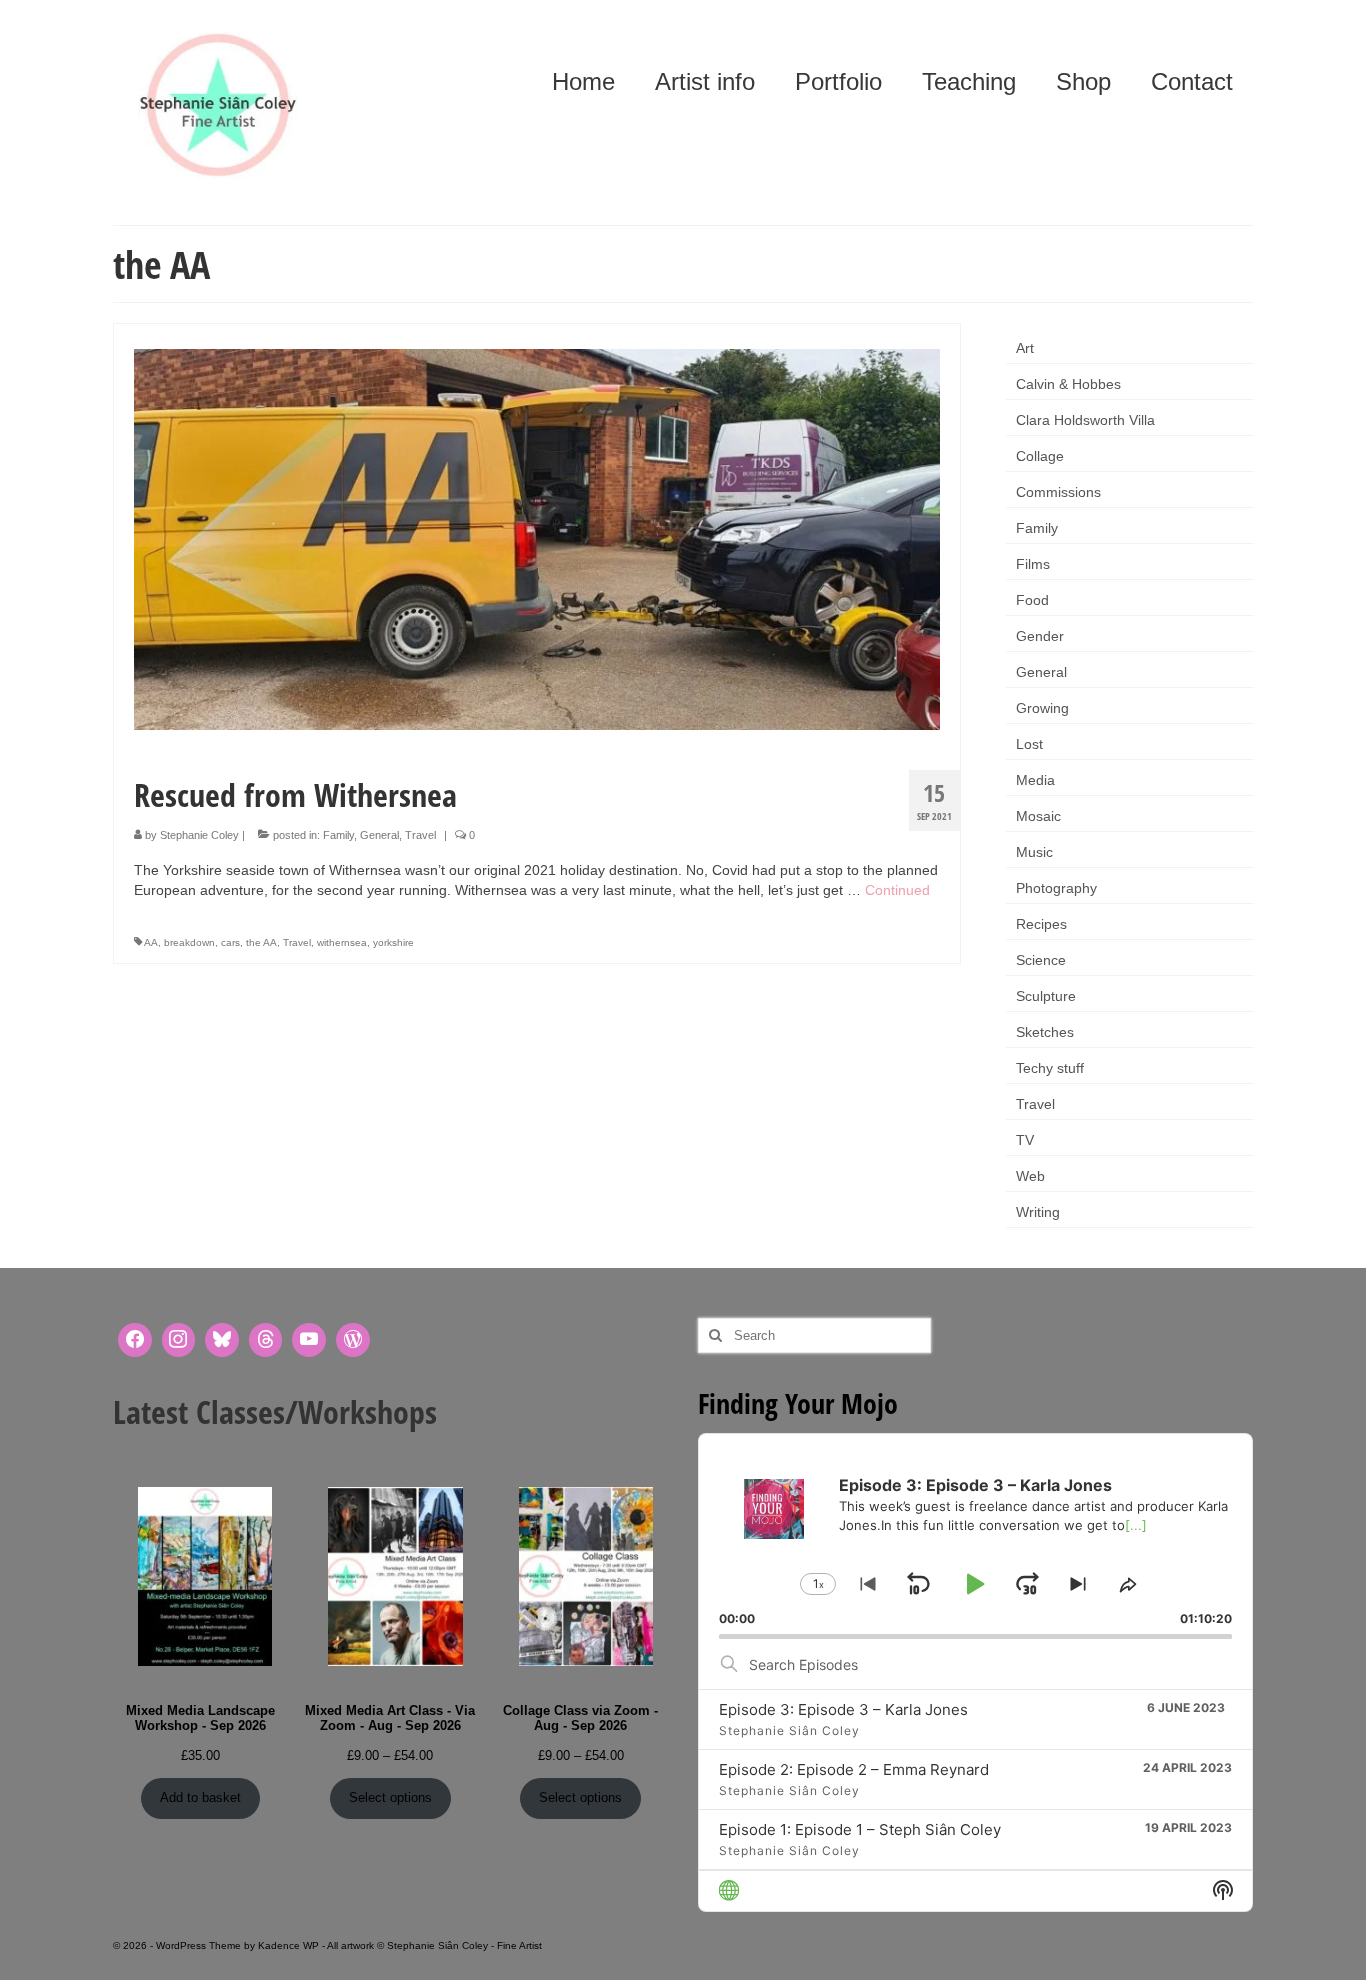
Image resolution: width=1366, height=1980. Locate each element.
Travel (420, 835)
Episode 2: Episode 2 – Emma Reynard (854, 1769)
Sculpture (1046, 996)
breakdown (189, 942)
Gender (1040, 636)
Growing (1042, 708)
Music (1034, 852)
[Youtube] (309, 1340)
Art (1025, 348)
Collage (1040, 456)
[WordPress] (353, 1340)
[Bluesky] (222, 1340)
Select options (390, 1797)
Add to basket (200, 1797)
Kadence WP (288, 1945)
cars (230, 942)
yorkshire (393, 942)
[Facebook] (135, 1340)
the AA (261, 942)
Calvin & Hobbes (1068, 384)
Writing (1038, 1212)
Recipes (1041, 924)
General (379, 835)
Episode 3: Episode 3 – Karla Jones (843, 1709)
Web (1030, 1176)
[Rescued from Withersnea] (537, 538)
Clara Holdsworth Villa (1085, 420)
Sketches (1045, 1032)
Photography (1056, 888)
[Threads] (266, 1340)
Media (1035, 780)
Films (1033, 564)
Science (1041, 960)
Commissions (1058, 492)
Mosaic (1038, 816)
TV (1025, 1140)
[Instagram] (179, 1340)
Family (338, 835)
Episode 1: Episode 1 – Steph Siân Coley (860, 1829)
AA (151, 942)
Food (1032, 600)
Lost (1029, 744)
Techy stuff (1050, 1068)
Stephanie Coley (199, 835)
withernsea (342, 942)
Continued (897, 890)
